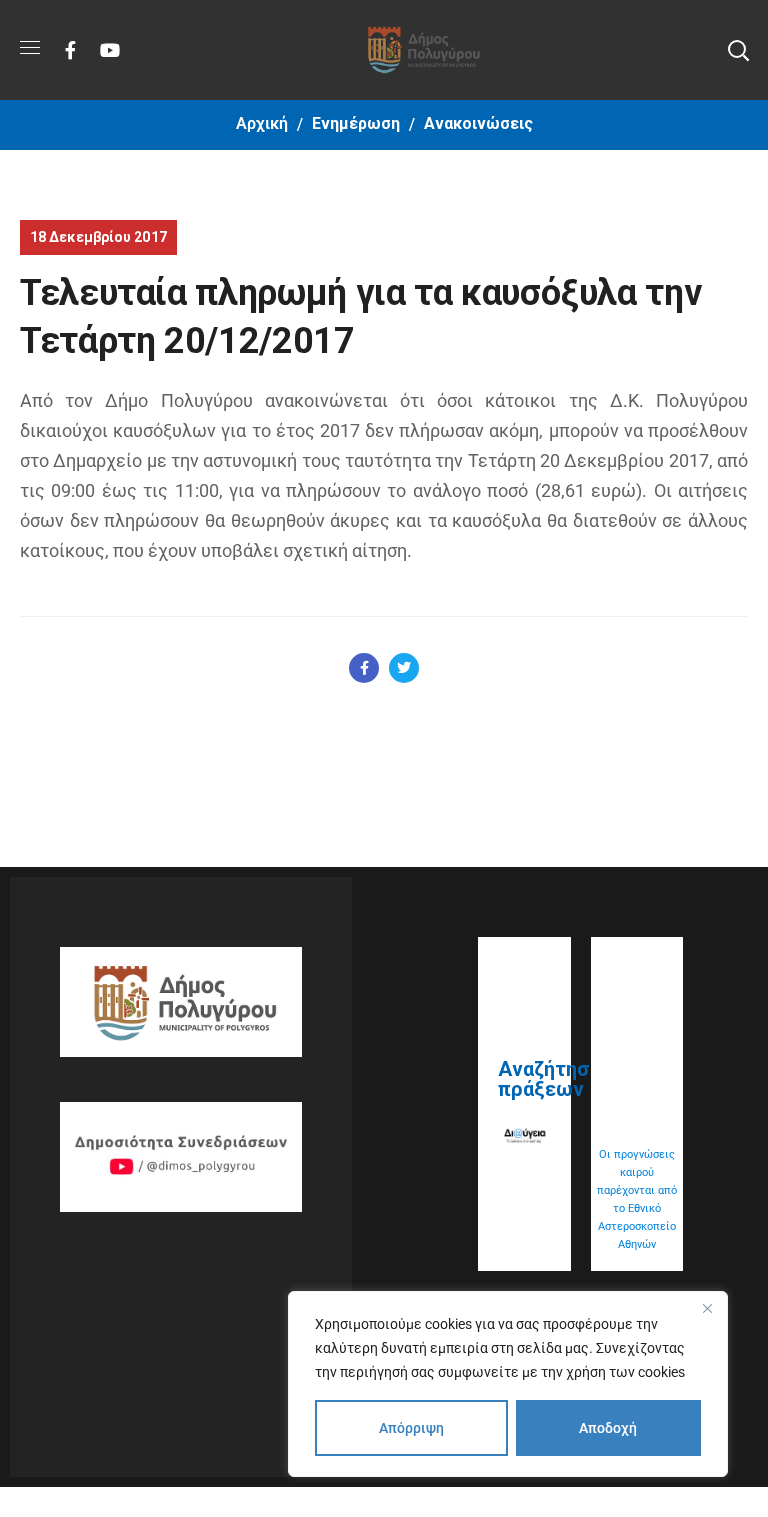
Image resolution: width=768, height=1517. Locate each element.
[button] (738, 50)
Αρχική (262, 123)
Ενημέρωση (356, 123)
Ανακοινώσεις (478, 123)
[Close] (707, 1308)
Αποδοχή (608, 1428)
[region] (508, 1384)
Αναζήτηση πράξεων (549, 1079)
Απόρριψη (411, 1428)
